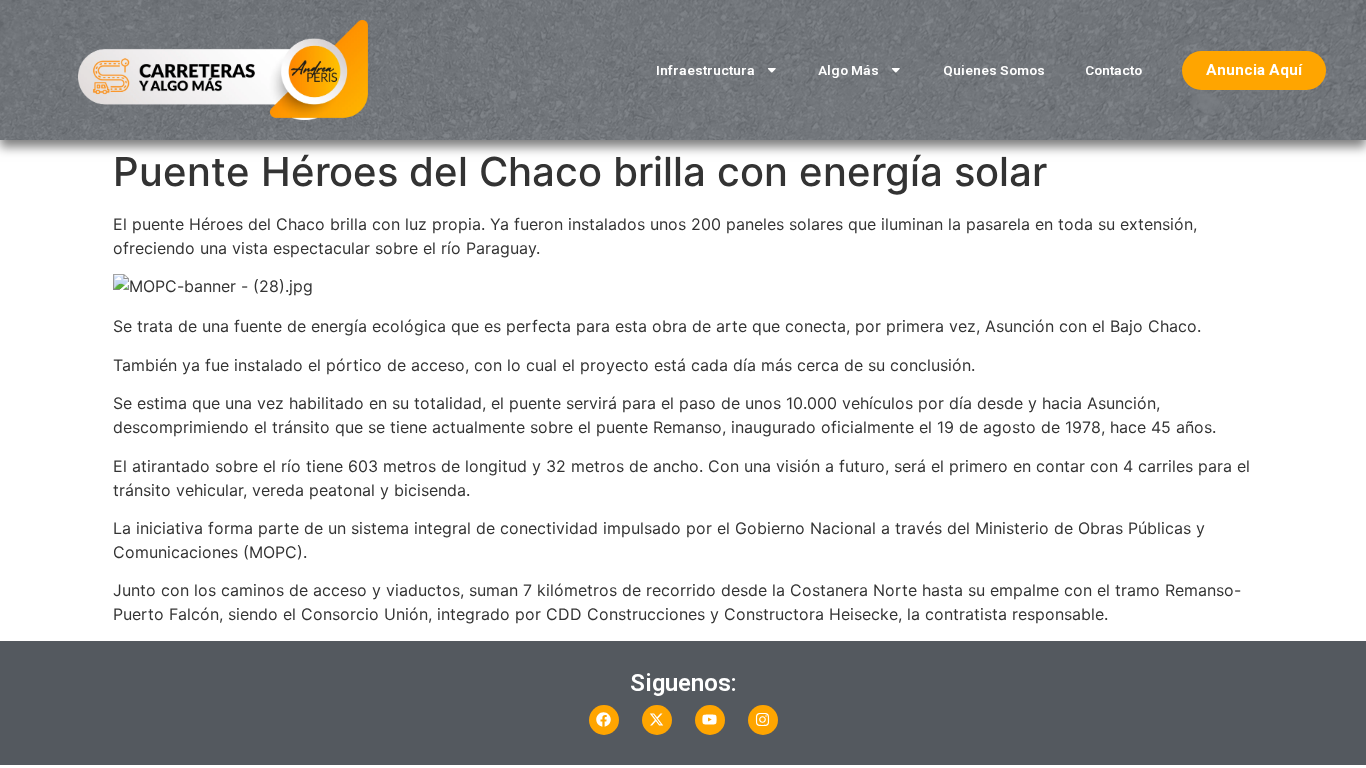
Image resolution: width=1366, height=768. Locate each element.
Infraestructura (705, 70)
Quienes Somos (994, 70)
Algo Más (848, 70)
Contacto (1113, 70)
